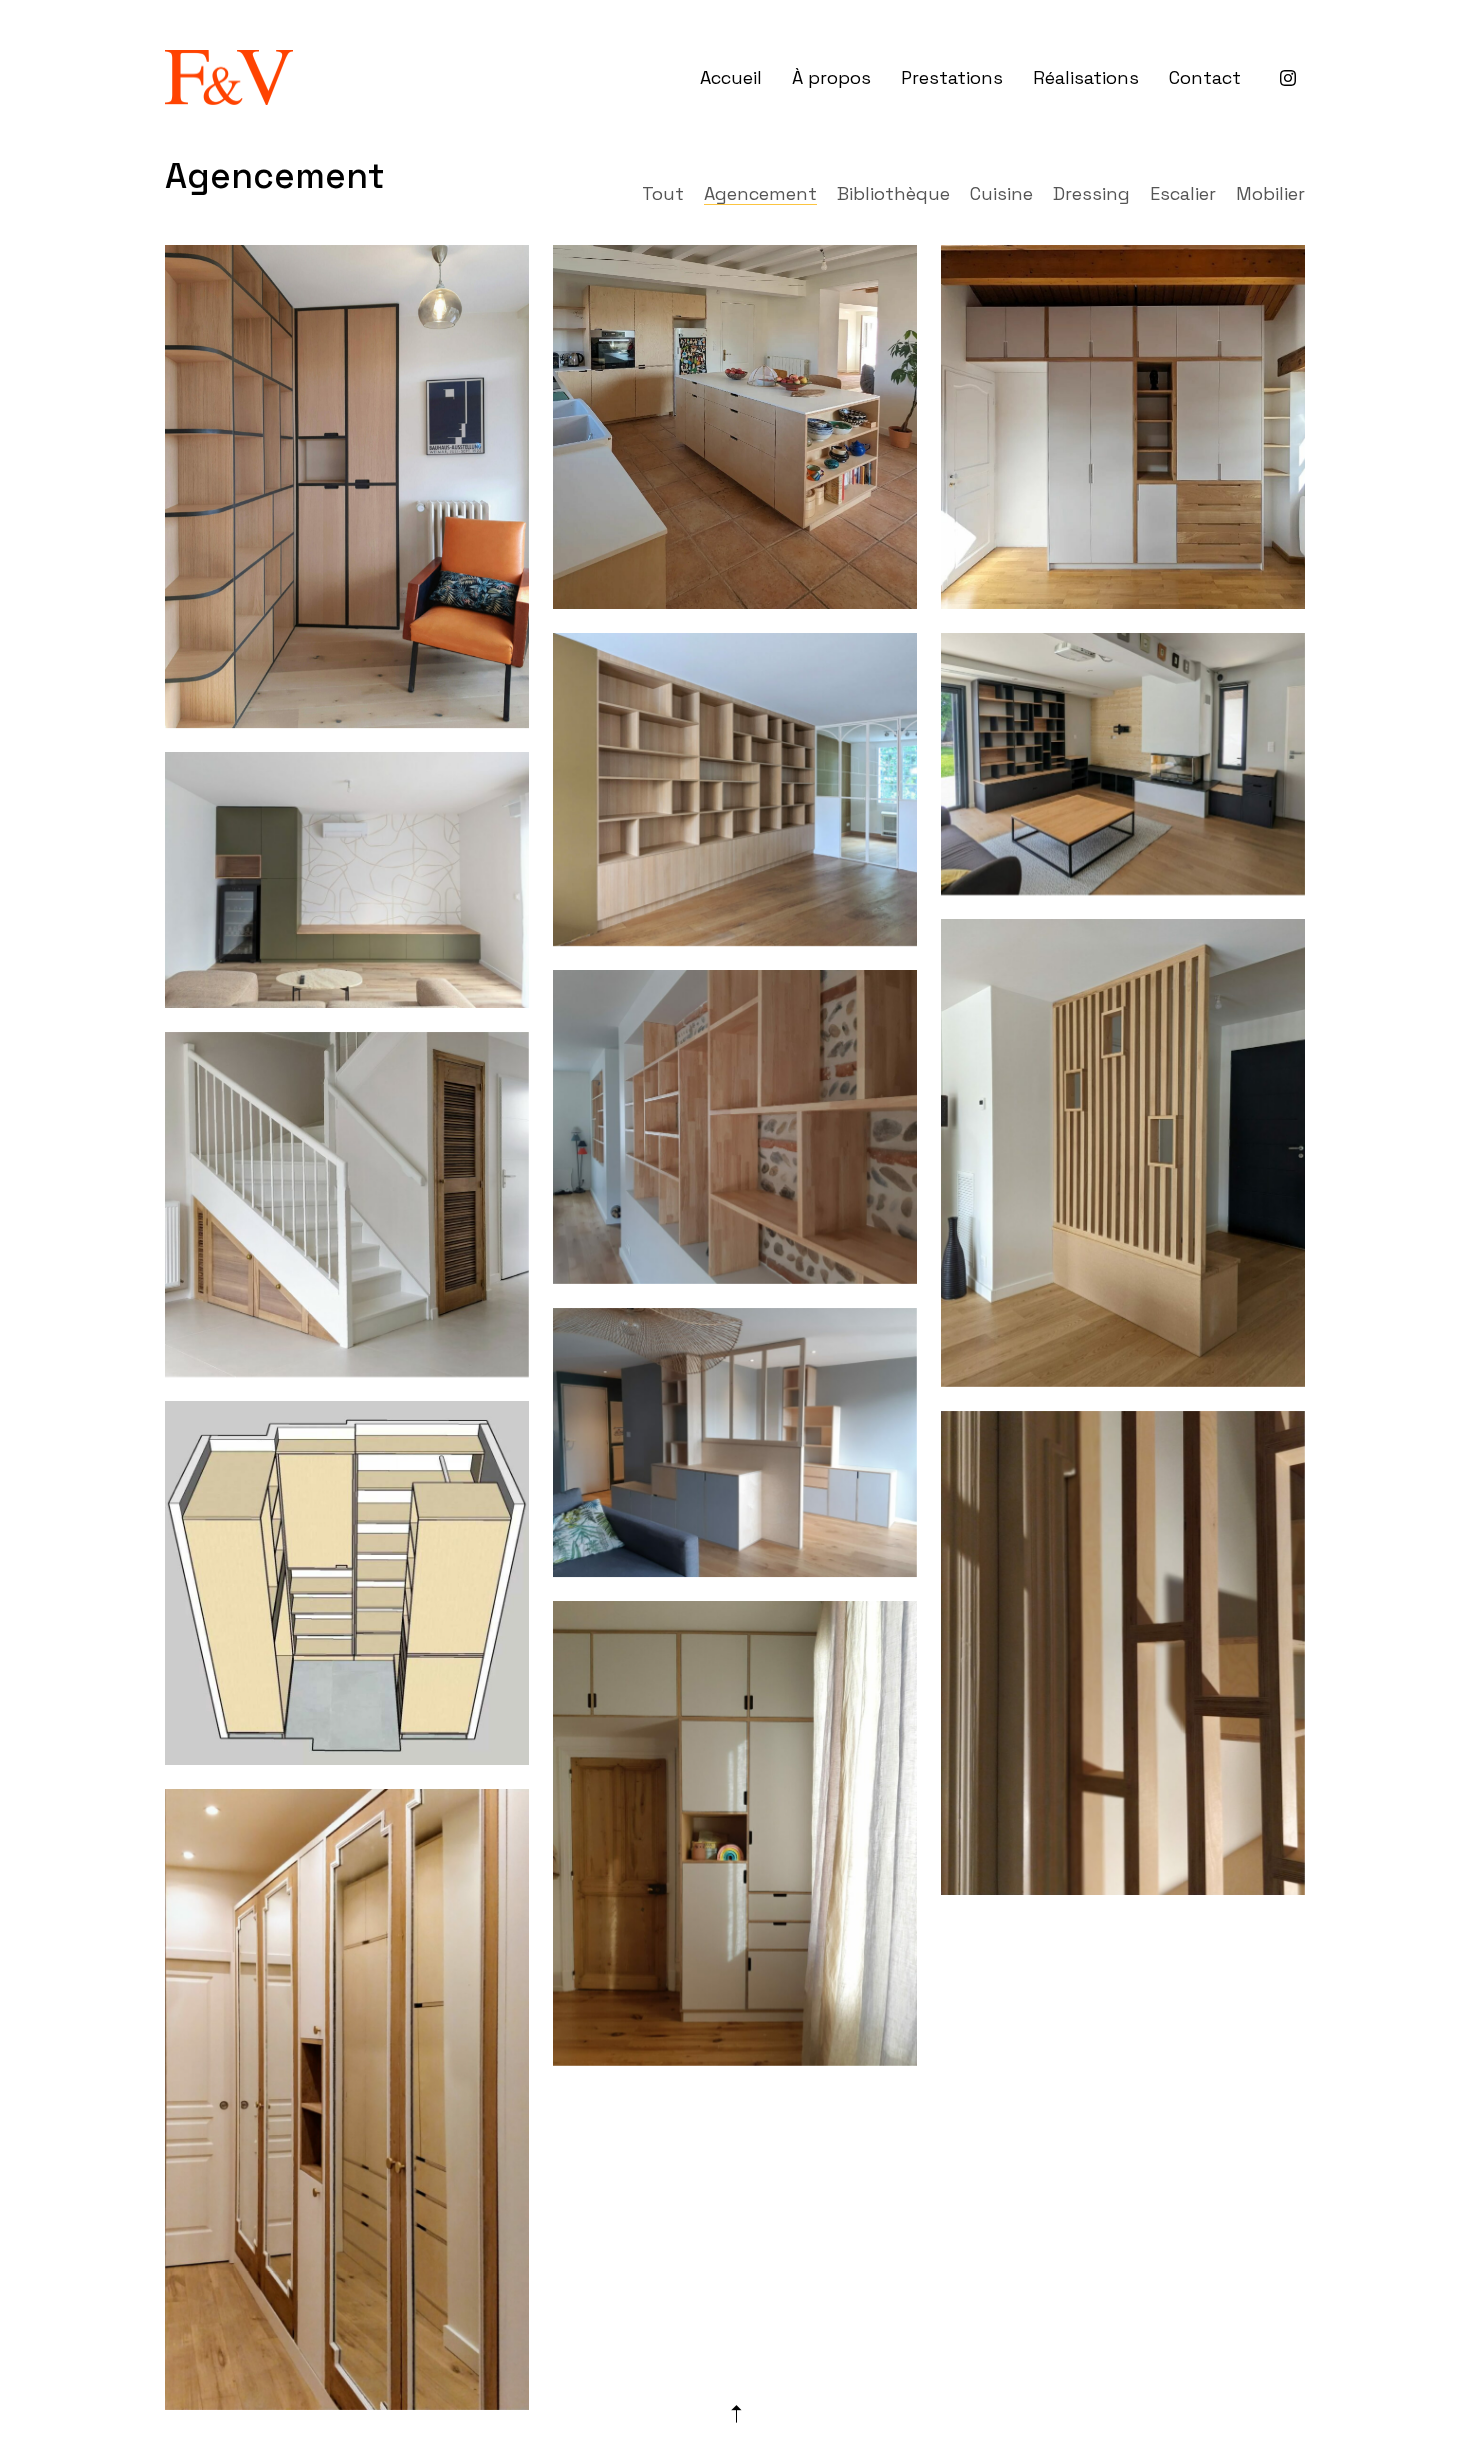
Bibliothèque (893, 194)
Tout (663, 194)
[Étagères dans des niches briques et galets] (735, 1127)
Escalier (1183, 194)
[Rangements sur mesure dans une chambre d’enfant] (735, 1833)
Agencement (760, 194)
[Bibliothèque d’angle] (347, 486)
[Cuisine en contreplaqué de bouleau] (735, 427)
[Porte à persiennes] (347, 1205)
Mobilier (1270, 194)
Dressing (1091, 194)
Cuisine (1001, 194)
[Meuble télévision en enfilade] (347, 879)
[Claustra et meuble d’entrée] (1123, 1653)
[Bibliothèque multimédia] (1123, 764)
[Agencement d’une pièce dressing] (347, 1583)
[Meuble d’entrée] (1123, 1153)
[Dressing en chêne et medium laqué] (1123, 427)
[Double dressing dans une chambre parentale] (347, 2099)
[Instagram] (1288, 78)
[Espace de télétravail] (735, 1442)
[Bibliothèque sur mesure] (735, 789)
